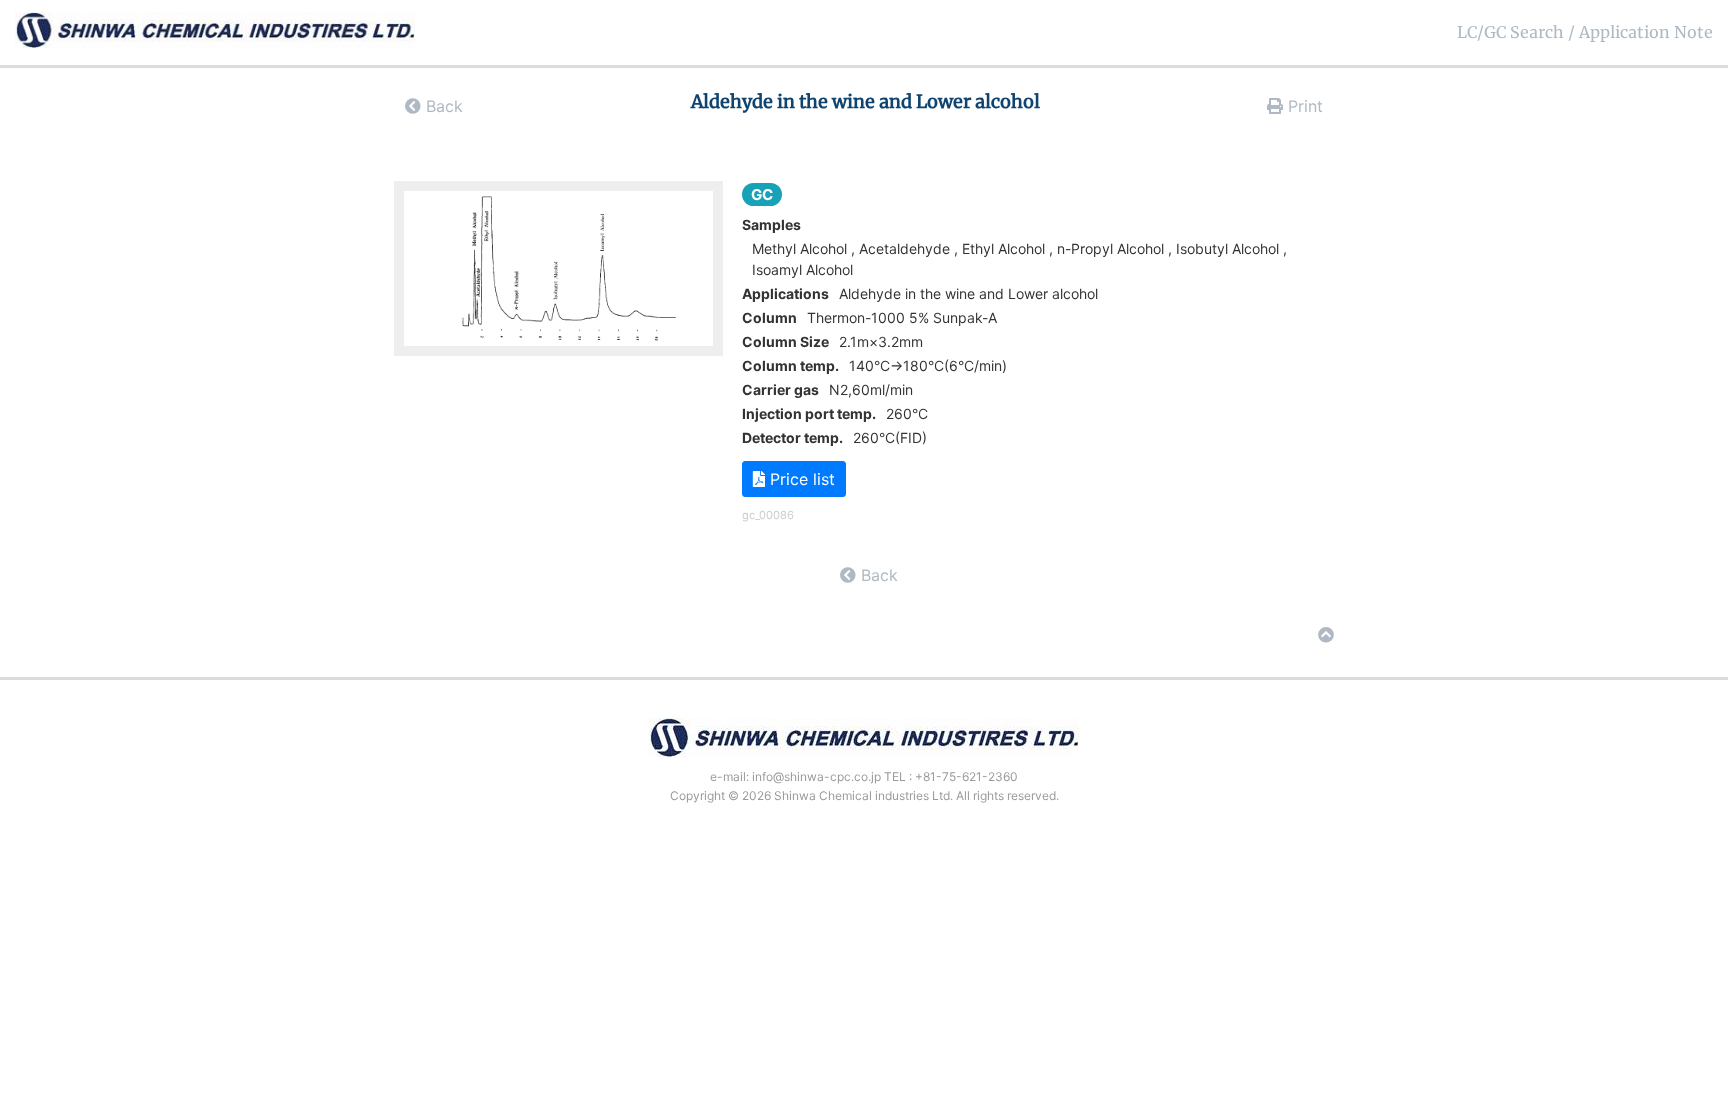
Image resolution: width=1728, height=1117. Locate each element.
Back (442, 106)
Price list (800, 479)
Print (1303, 106)
